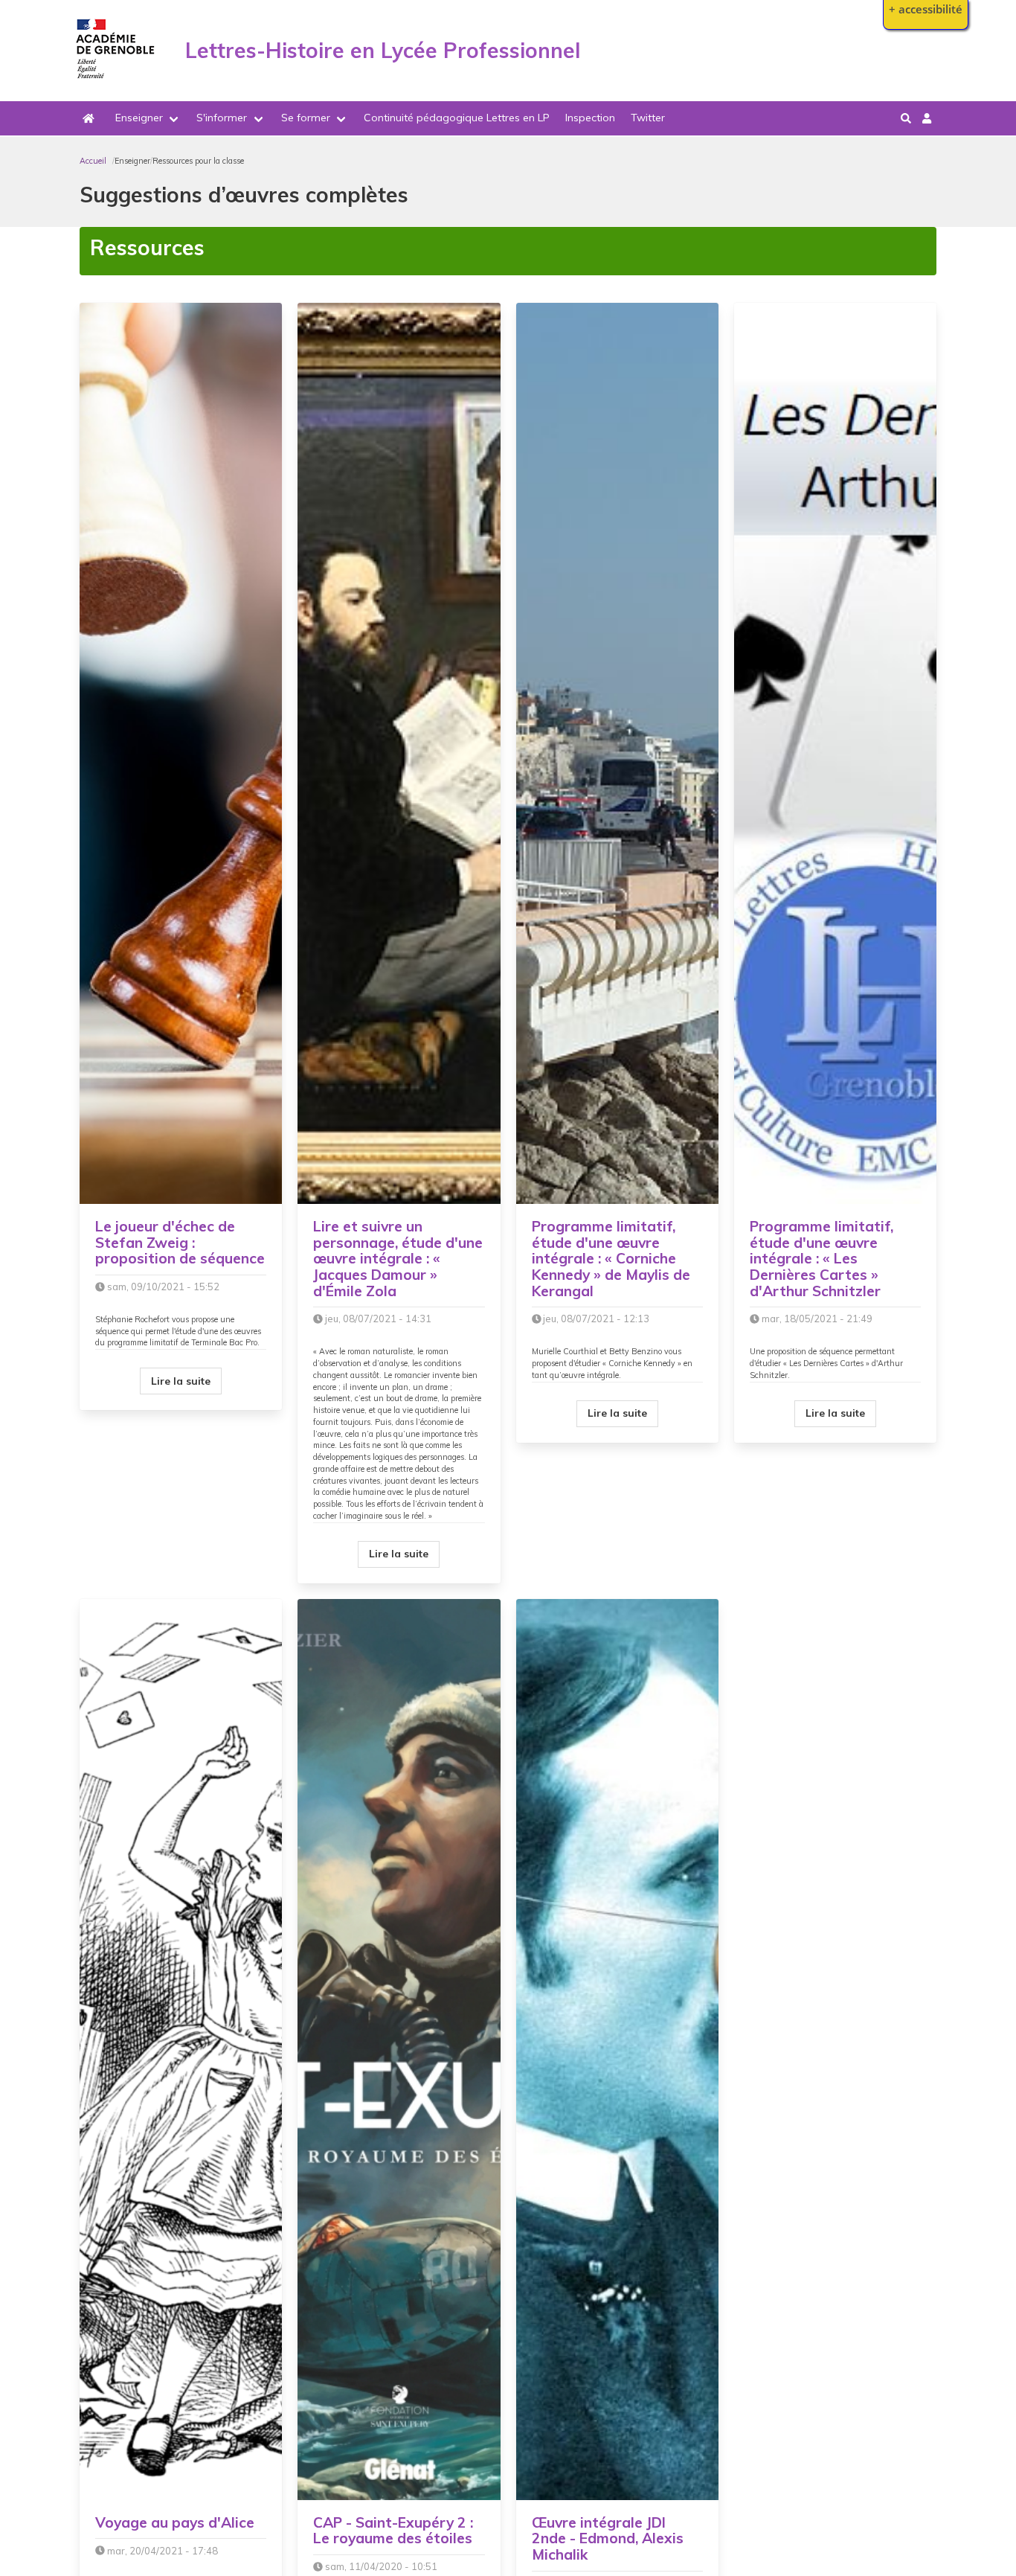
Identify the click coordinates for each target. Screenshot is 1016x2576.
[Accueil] (116, 83)
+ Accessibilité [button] (926, 9)
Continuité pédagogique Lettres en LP (457, 118)
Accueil (93, 161)
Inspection (590, 118)
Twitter (648, 118)
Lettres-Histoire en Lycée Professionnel (383, 50)
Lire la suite (181, 1381)
